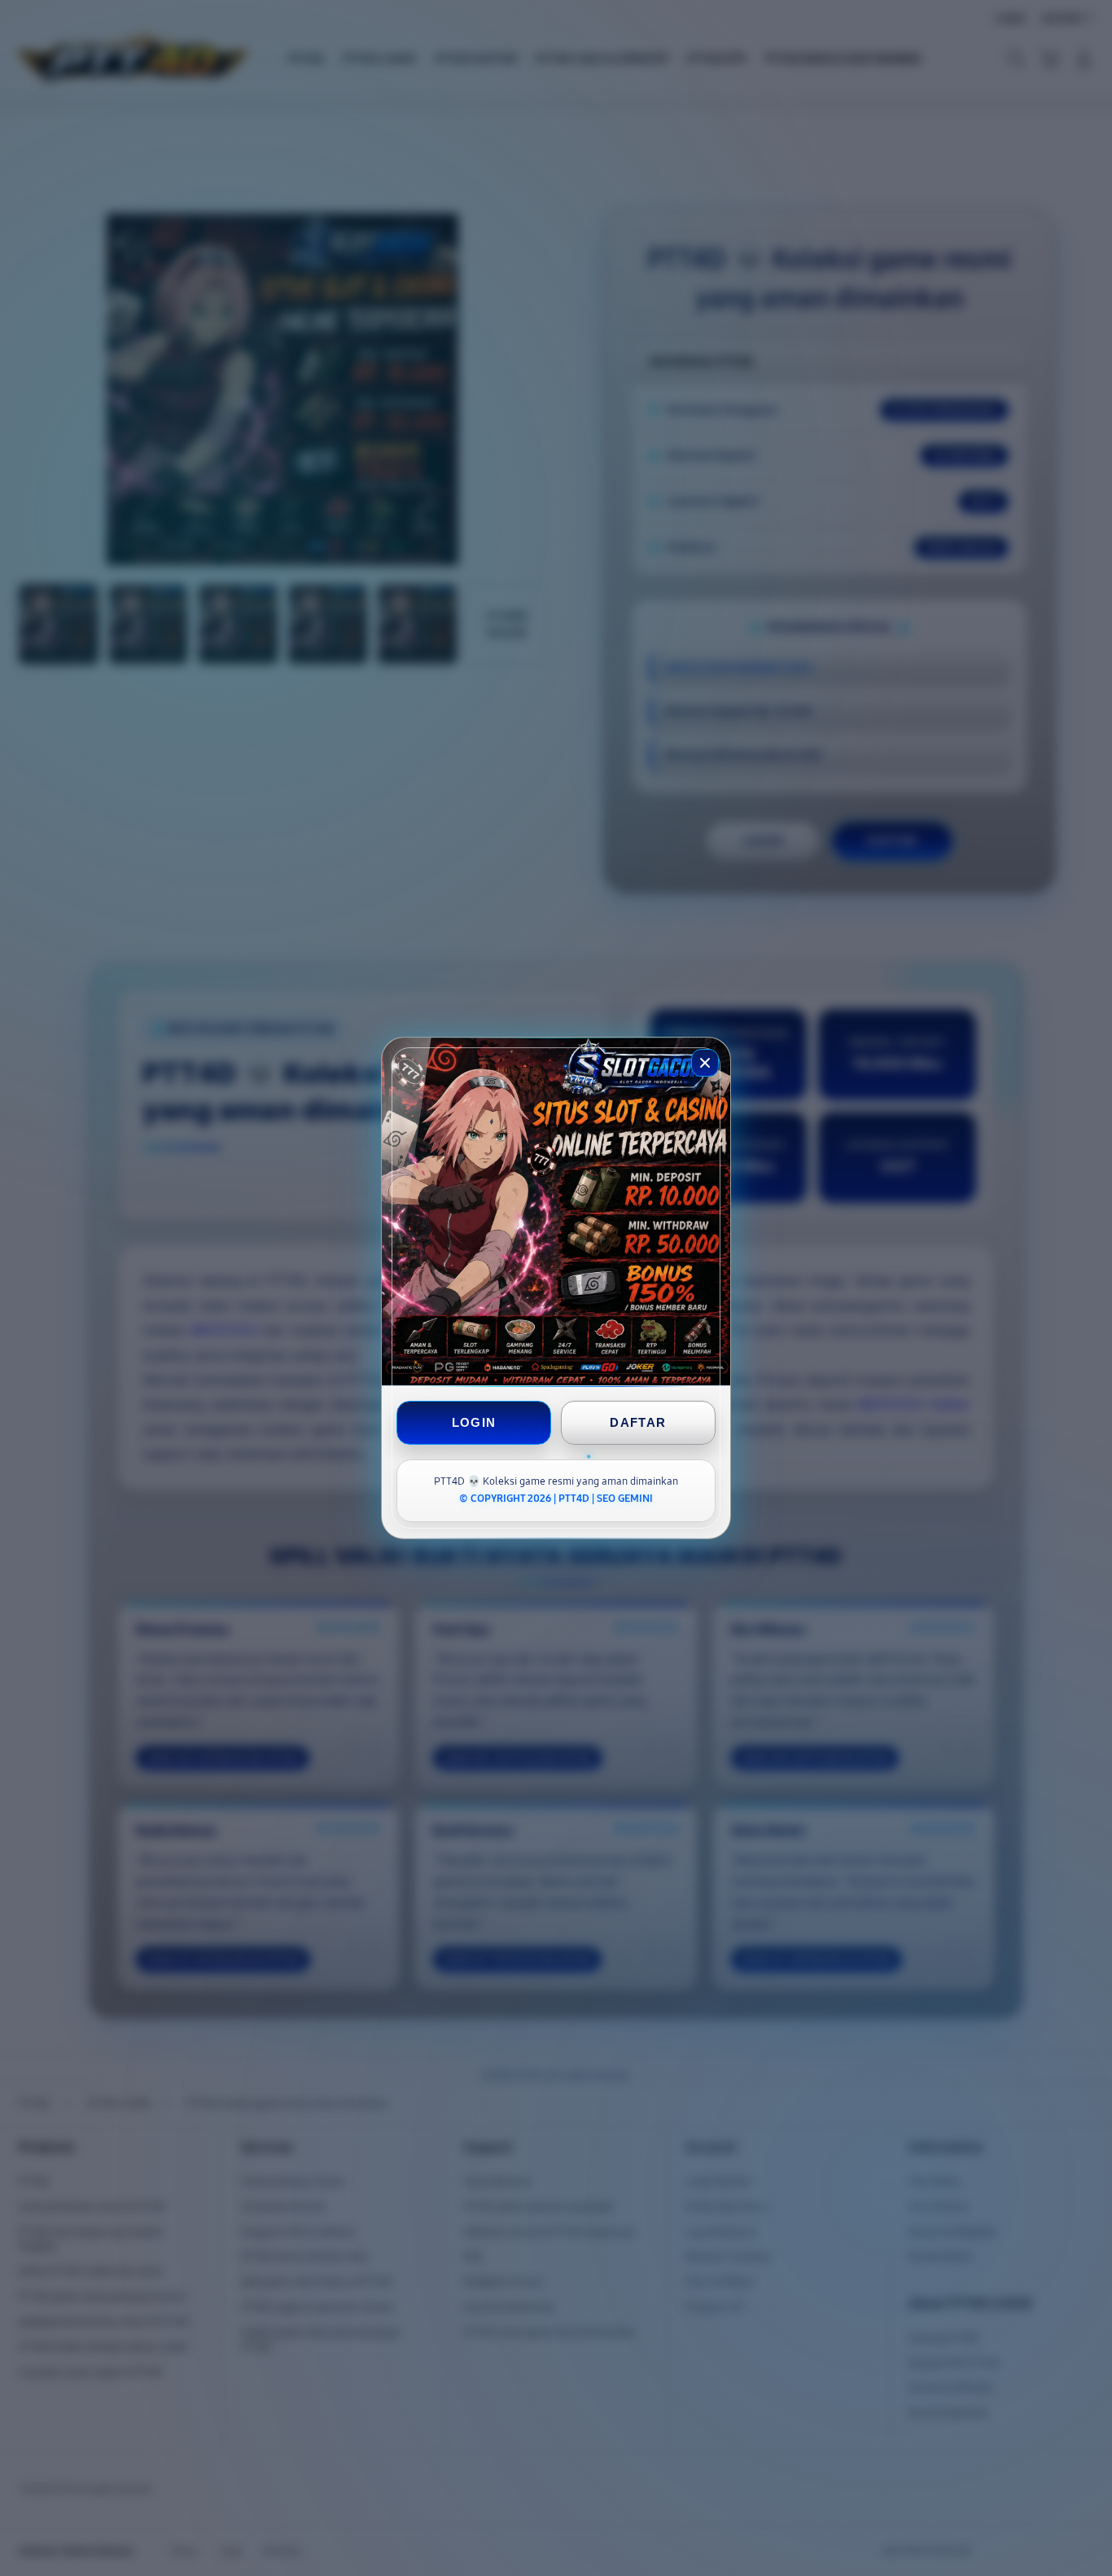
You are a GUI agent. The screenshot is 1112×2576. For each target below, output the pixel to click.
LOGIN (474, 1422)
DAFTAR (638, 1422)
